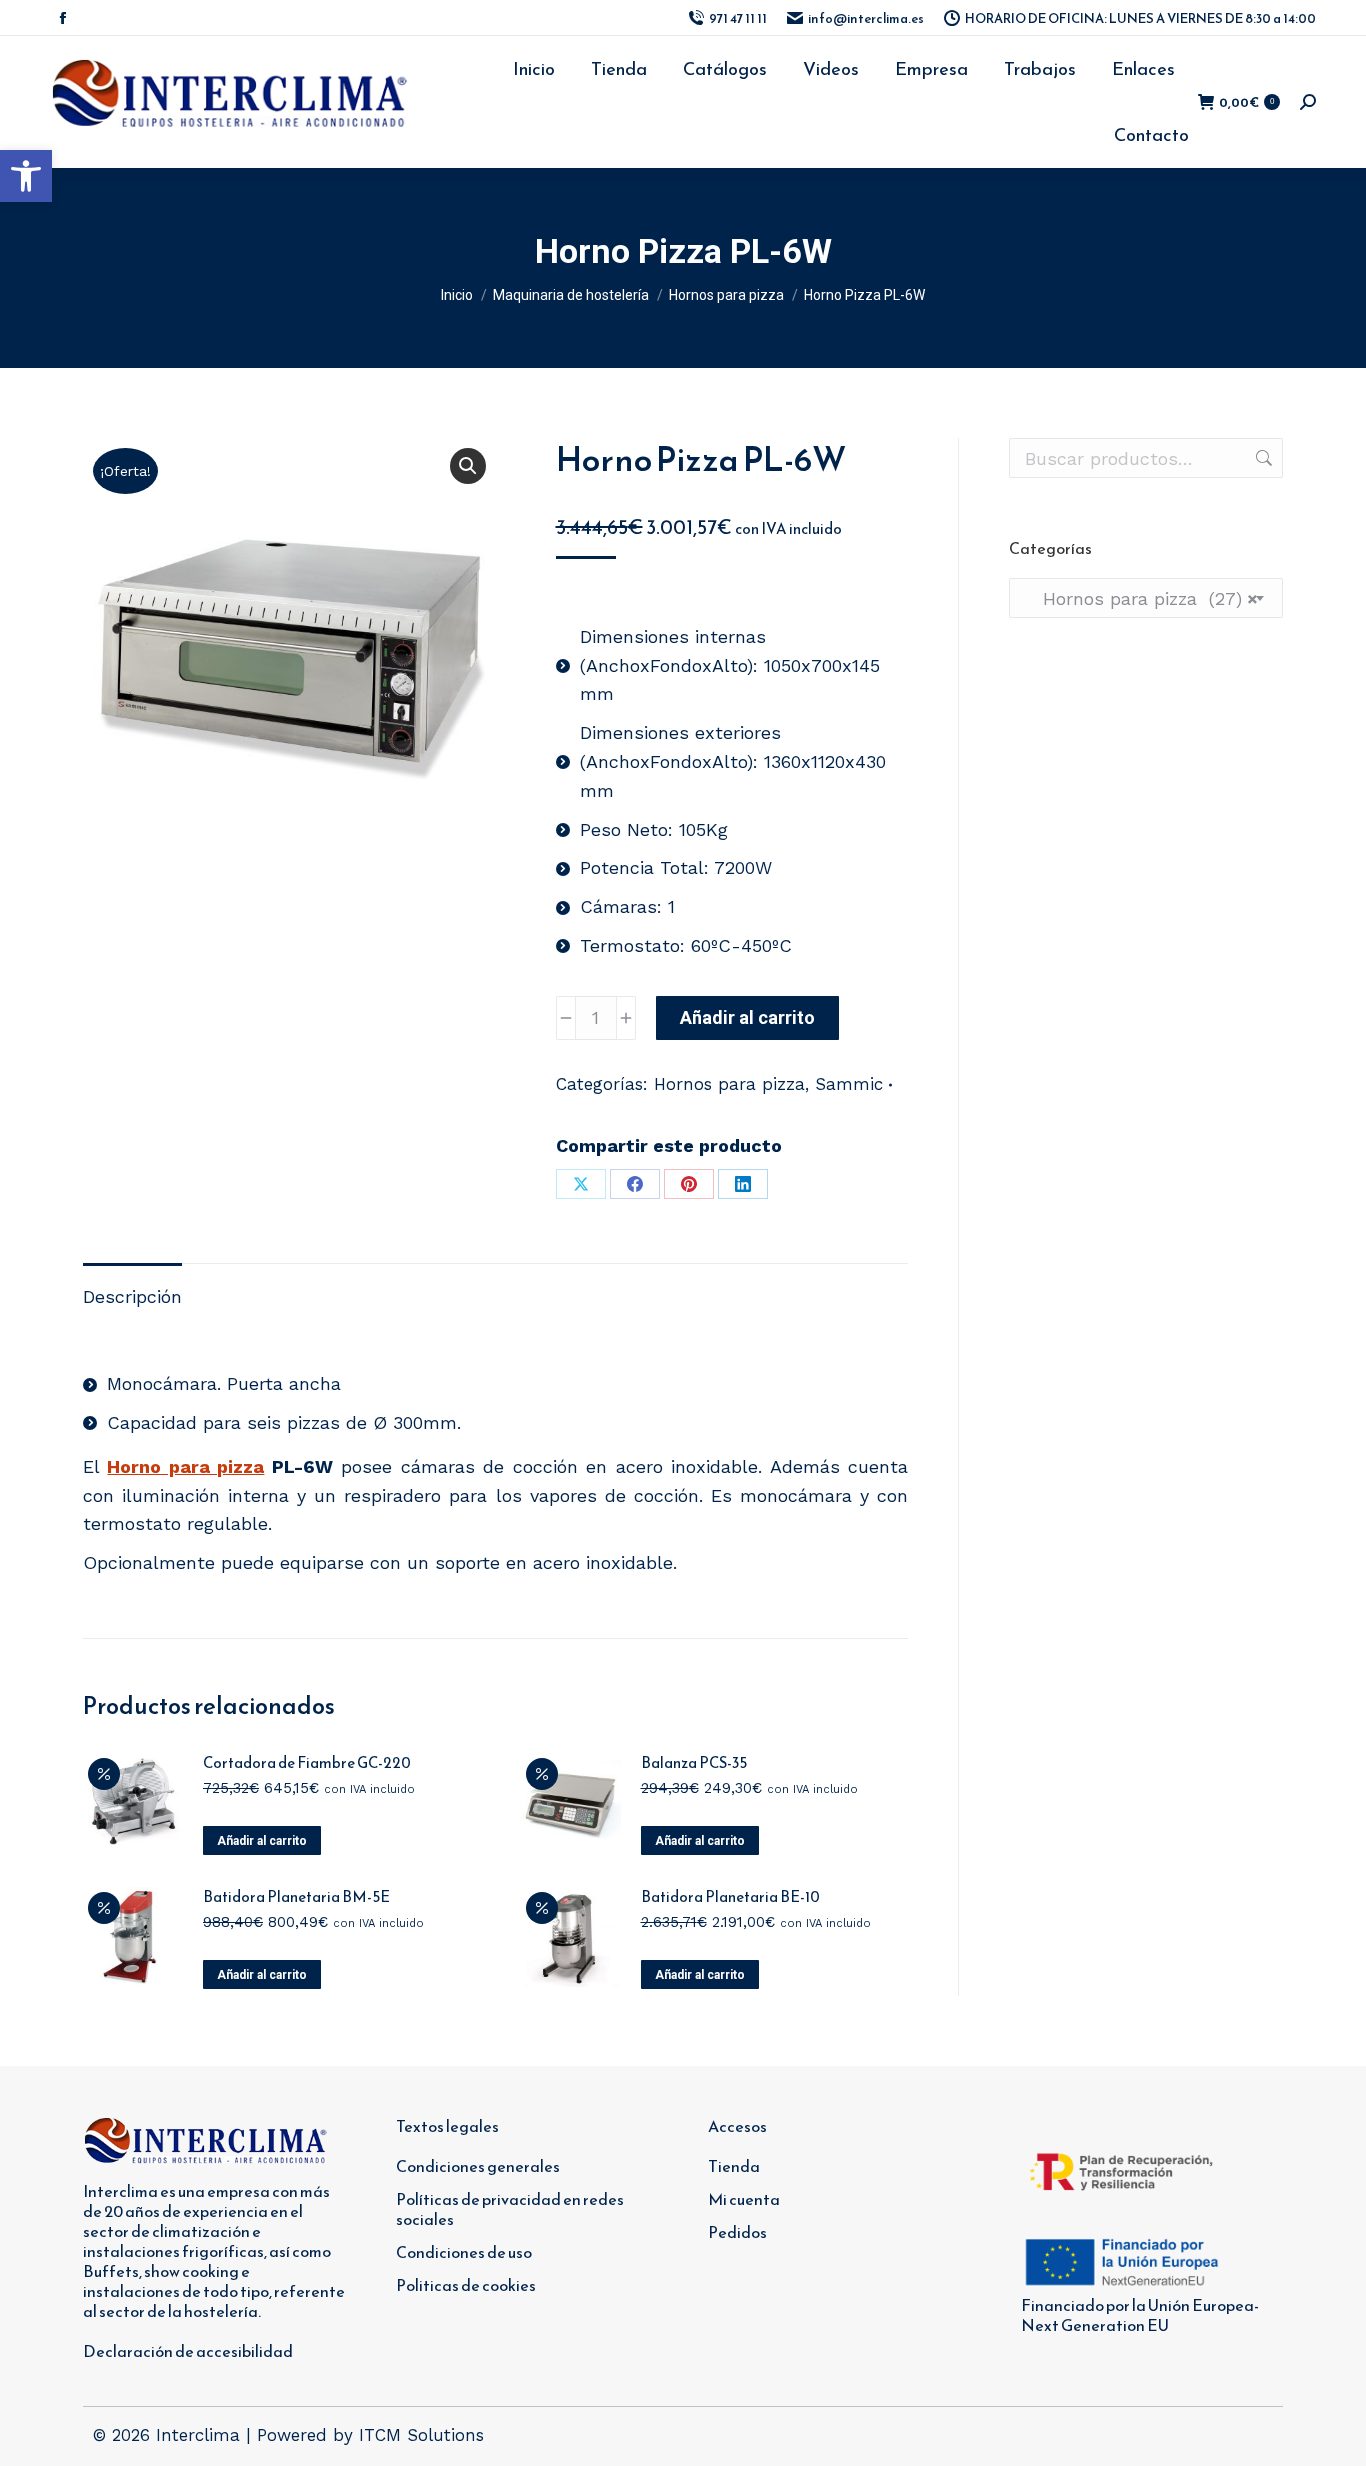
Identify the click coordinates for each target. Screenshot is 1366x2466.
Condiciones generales (478, 2166)
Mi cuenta (744, 2199)
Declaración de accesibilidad (188, 2351)
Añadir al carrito (747, 1017)
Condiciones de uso (464, 2252)
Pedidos (737, 2232)
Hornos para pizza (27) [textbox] (1141, 598)
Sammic (849, 1084)
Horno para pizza (185, 1466)
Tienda (734, 2166)
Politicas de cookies (466, 2285)
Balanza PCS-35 (694, 1763)
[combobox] (1146, 598)
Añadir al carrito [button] (262, 1841)
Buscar (1262, 458)
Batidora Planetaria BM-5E (296, 1897)
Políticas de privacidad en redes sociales (510, 2209)
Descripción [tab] (132, 1296)
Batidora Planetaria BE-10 (730, 1897)
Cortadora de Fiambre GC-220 (307, 1763)
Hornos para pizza (729, 1084)
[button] (26, 176)
